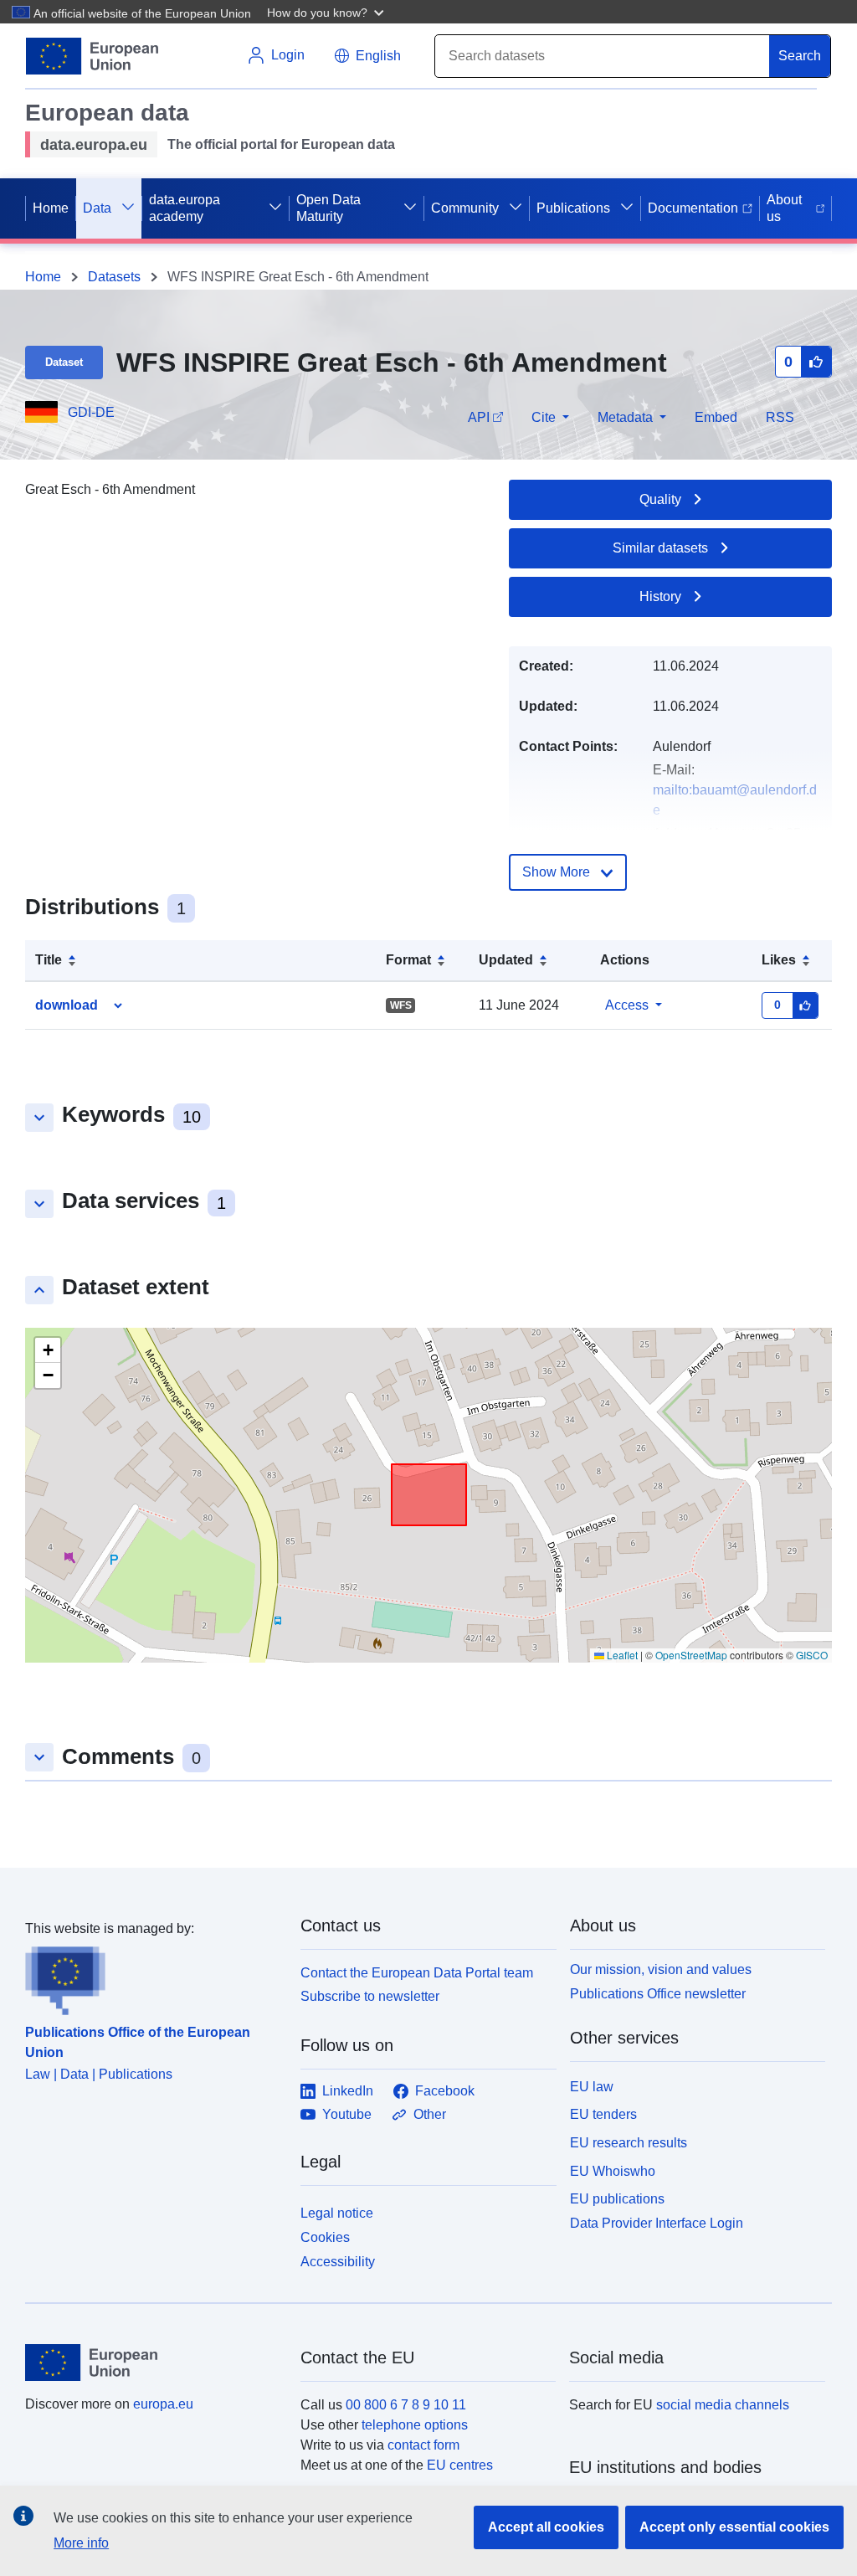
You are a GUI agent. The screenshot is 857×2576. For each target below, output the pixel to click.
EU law (592, 2087)
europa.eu (163, 2404)
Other (430, 2114)
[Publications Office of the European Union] (153, 1977)
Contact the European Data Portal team (417, 1973)
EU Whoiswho (613, 2171)
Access (627, 1005)
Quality (660, 499)
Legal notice (337, 2213)
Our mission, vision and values (661, 1969)
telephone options (415, 2425)
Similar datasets (660, 548)
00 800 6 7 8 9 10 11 (406, 2405)
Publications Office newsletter (658, 1994)
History (660, 596)
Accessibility (338, 2262)
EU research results (629, 2143)
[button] (327, 12)
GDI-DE (91, 412)
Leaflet (621, 1655)
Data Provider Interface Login (657, 2223)
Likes (779, 960)
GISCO (812, 1655)
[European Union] (153, 2363)
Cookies (325, 2237)
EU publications (617, 2199)
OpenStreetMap (691, 1655)
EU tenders (603, 2114)
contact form (423, 2445)
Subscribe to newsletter (370, 1996)
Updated (506, 960)
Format (408, 960)
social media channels (723, 2405)
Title (49, 960)
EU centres (460, 2465)
